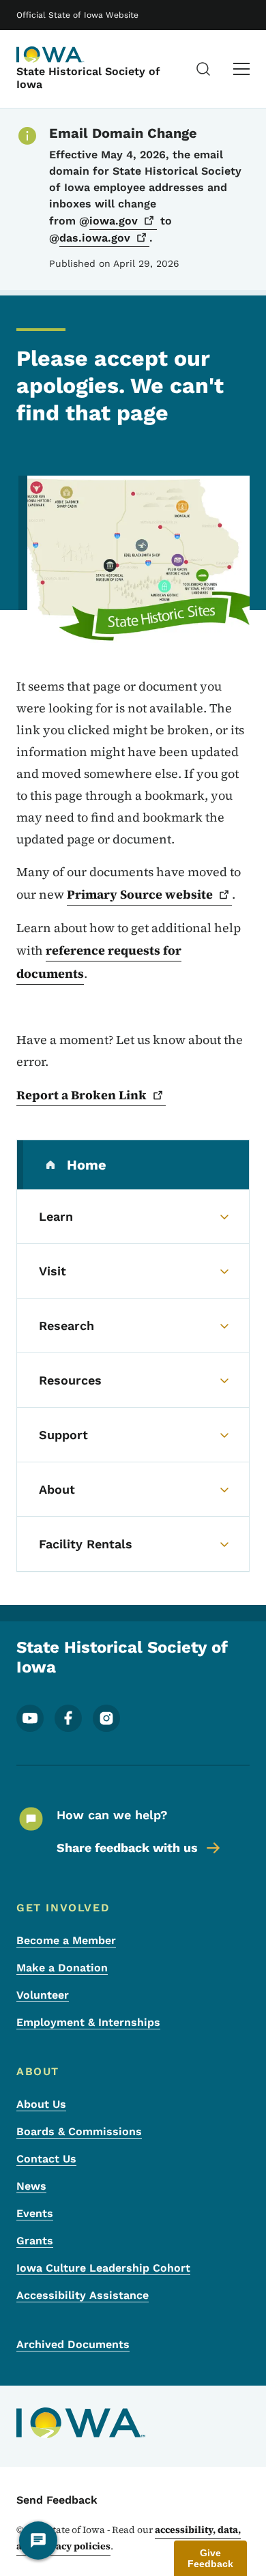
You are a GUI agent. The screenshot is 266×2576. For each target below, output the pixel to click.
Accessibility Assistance (83, 2295)
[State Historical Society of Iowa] (50, 55)
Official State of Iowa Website (77, 15)
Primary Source (140, 894)
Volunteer (43, 1995)
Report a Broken (82, 1095)
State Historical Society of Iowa (88, 78)
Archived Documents (73, 2344)
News (31, 2186)
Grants (35, 2241)
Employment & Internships (88, 2022)
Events (35, 2213)
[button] (210, 2558)
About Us (41, 2104)
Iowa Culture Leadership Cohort (103, 2268)
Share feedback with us (127, 1848)
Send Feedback (57, 2500)
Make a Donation (62, 1968)
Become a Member (66, 1940)
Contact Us (46, 2159)
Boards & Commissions (79, 2131)
